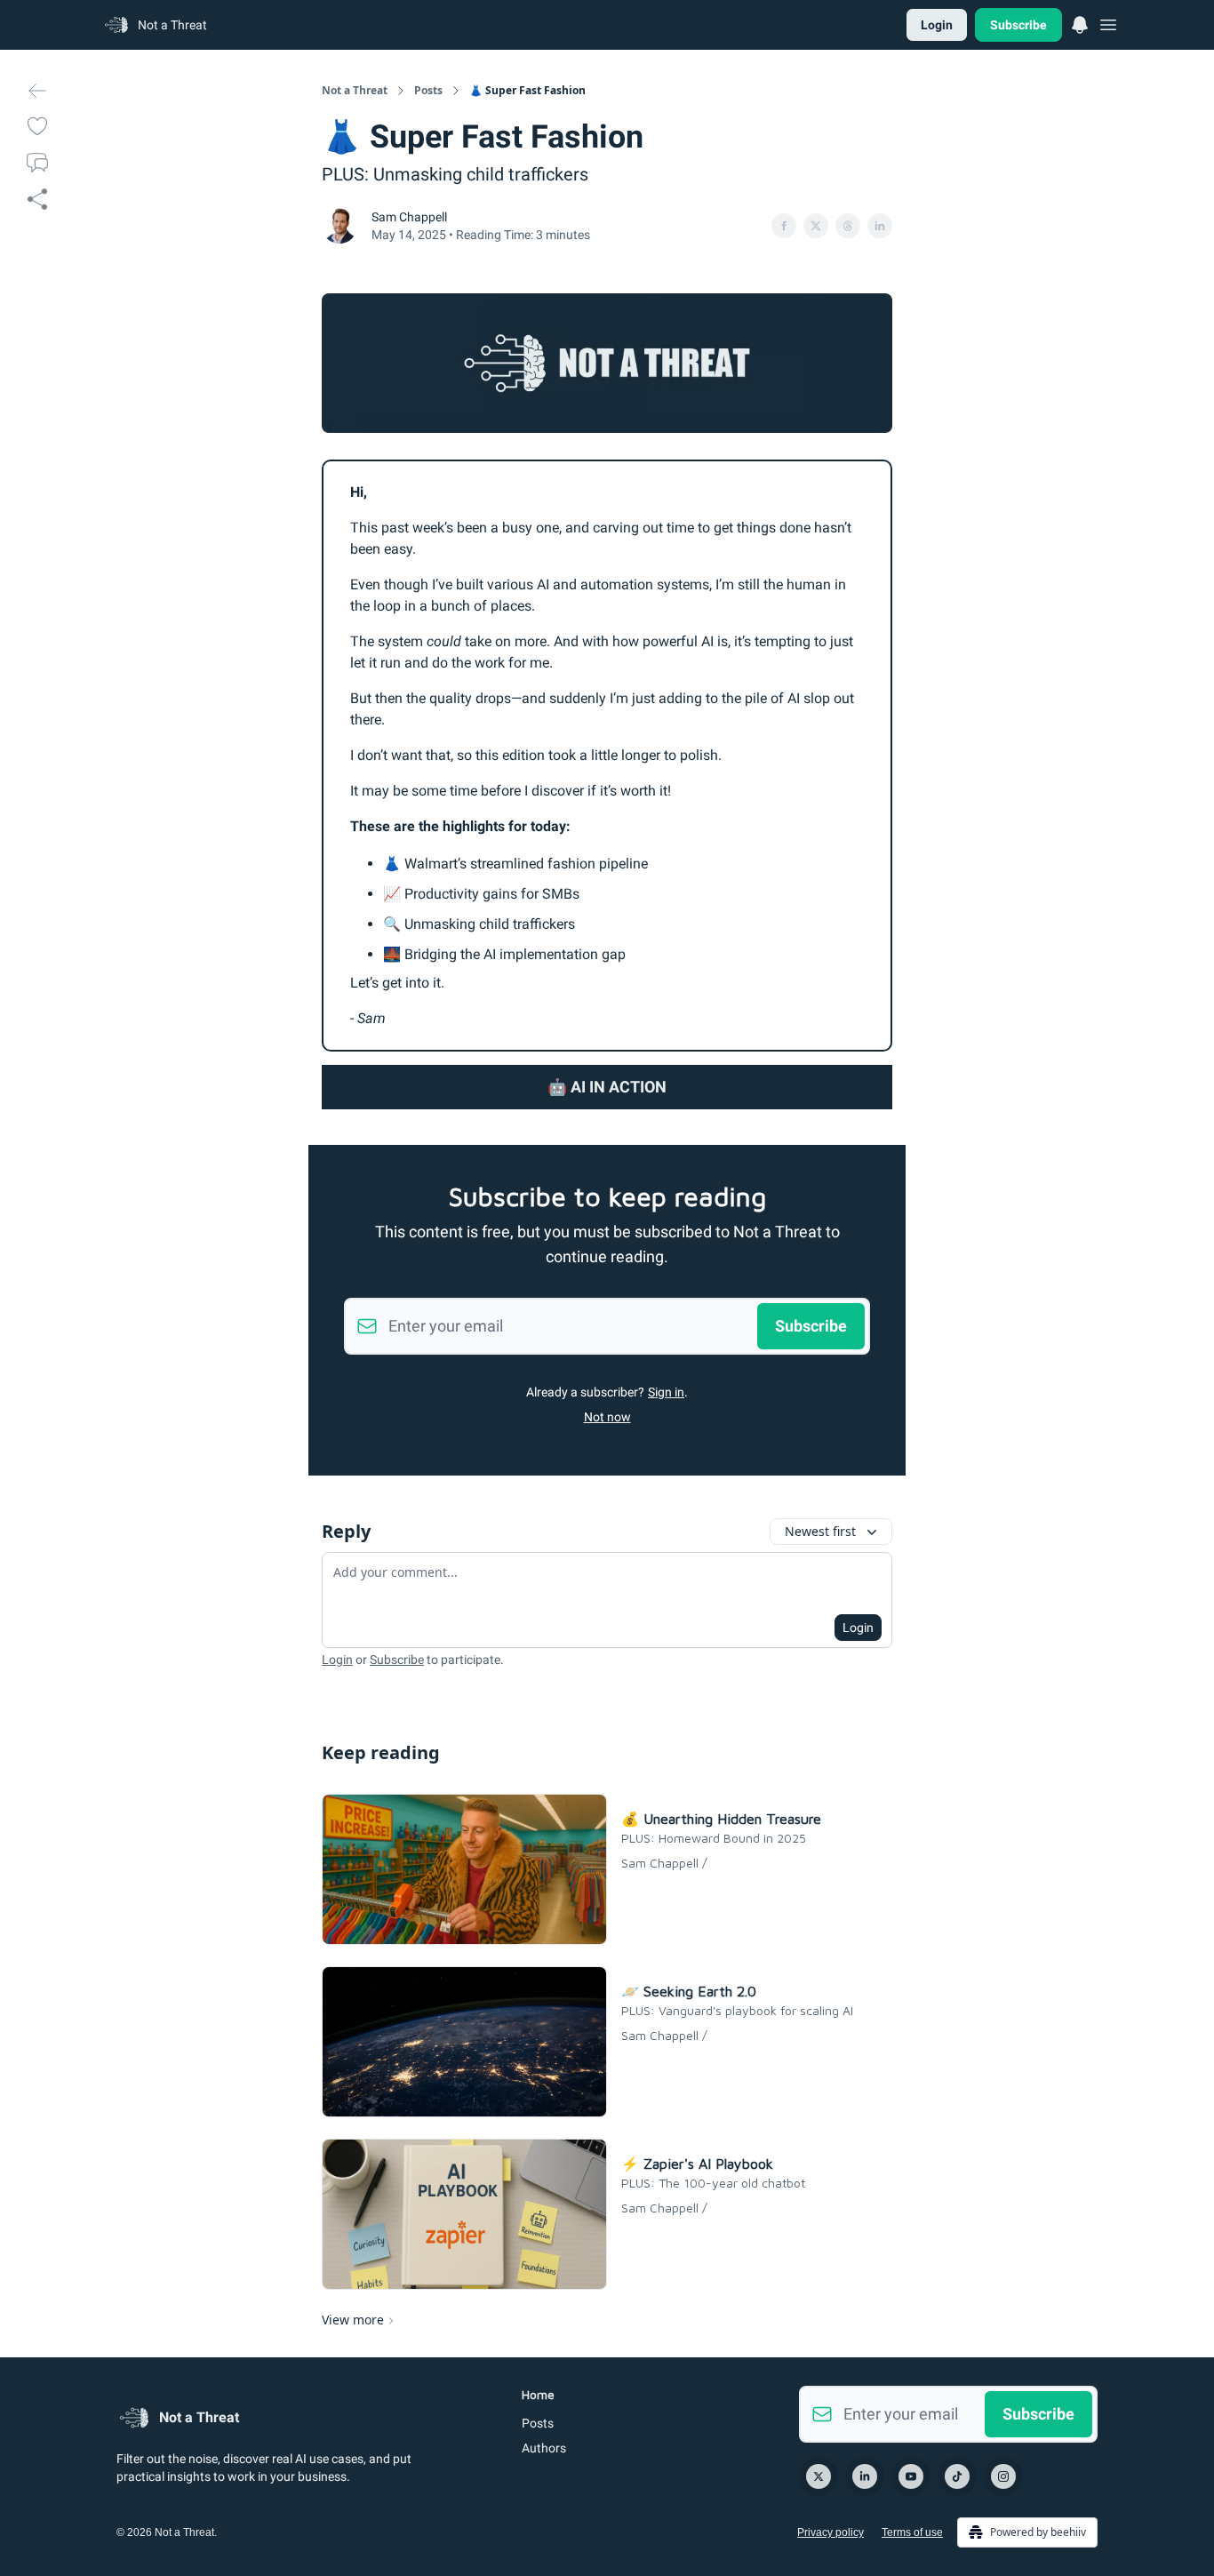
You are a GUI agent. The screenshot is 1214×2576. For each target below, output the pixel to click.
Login (937, 25)
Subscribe (1018, 25)
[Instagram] (1003, 2476)
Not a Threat (355, 91)
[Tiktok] (957, 2476)
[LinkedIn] (865, 2476)
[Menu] (1080, 22)
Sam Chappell (409, 217)
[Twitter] (819, 2476)
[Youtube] (911, 2476)
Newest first (820, 1531)
